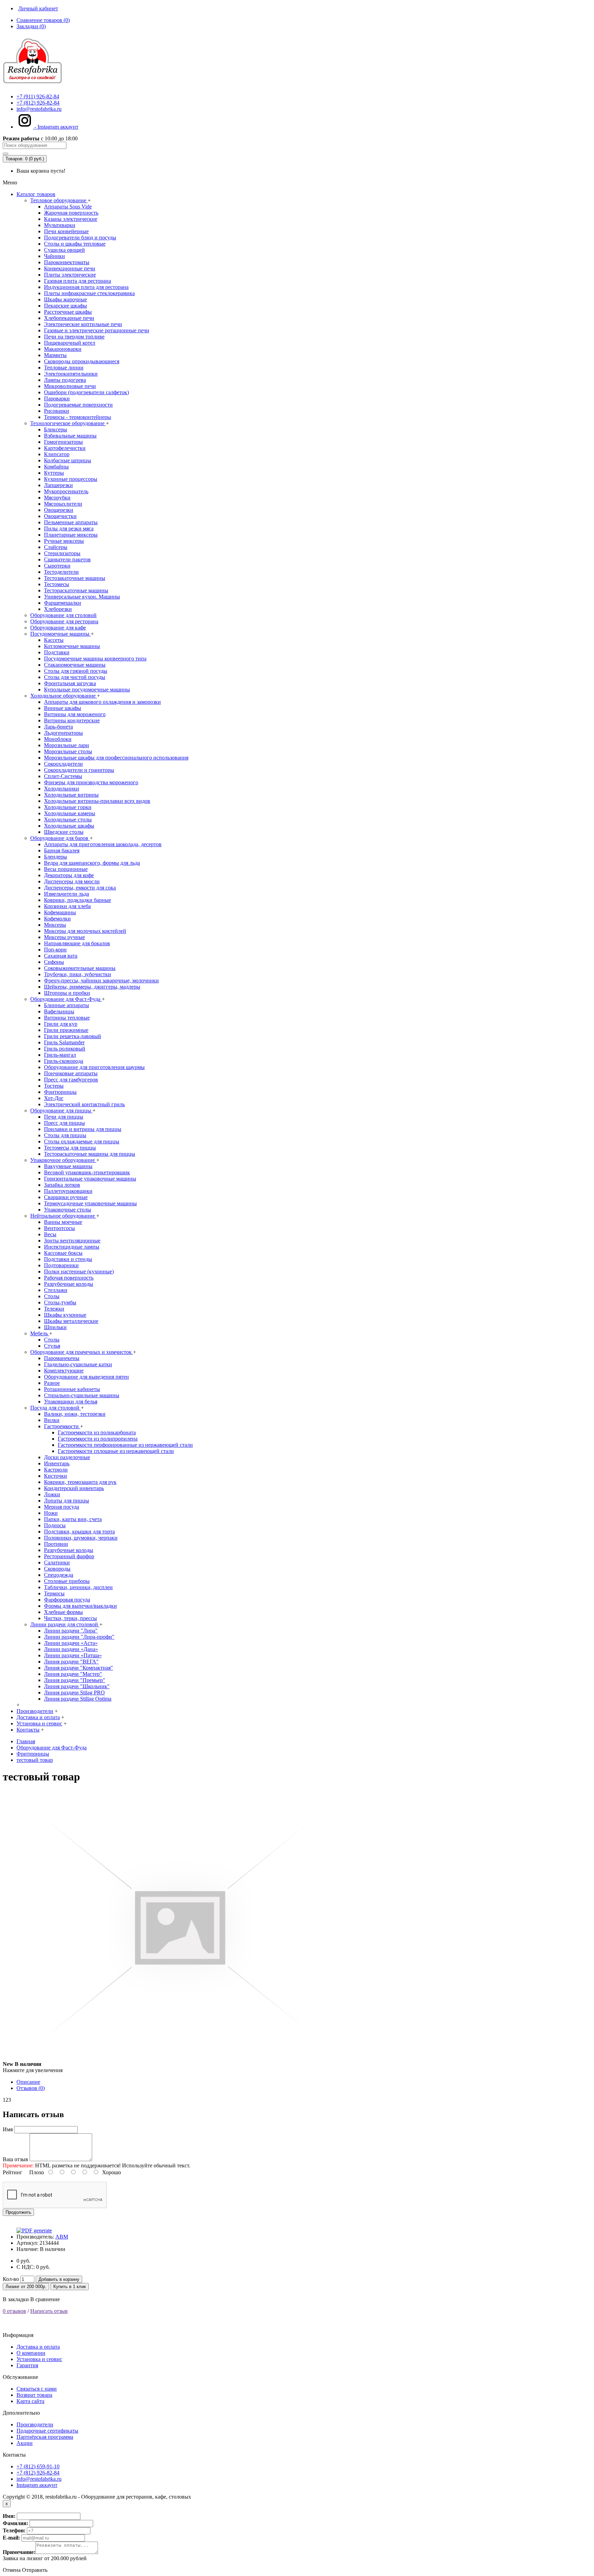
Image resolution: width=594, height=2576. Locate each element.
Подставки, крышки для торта (79, 1532)
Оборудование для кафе (58, 628)
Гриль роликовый (65, 1049)
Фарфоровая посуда (67, 1600)
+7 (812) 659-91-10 (38, 2466)
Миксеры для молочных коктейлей (85, 931)
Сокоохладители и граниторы (79, 770)
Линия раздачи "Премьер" (75, 1680)
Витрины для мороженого (75, 714)
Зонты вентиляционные (72, 1241)
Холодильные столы (68, 820)
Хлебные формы (63, 1612)
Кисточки (56, 1476)
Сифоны (54, 962)
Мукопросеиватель (66, 491)
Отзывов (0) (31, 2088)
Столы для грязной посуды (76, 671)
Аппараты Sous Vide (68, 207)
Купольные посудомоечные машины (87, 689)
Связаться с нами (37, 2389)
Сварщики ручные (66, 1197)
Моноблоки (58, 739)
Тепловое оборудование (59, 200)
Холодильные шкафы (69, 826)
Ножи (51, 1513)
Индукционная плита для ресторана (86, 287)
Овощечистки (60, 516)
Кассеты (54, 640)
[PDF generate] (34, 2230)
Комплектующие (64, 1371)
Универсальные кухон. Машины (82, 597)
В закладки (16, 2299)
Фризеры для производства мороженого (91, 782)
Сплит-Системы (63, 776)
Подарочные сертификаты (47, 2431)
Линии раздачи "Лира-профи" (79, 1637)
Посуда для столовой (56, 1408)
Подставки (57, 652)
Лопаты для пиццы (67, 1501)
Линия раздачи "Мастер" (73, 1674)
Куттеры (54, 473)
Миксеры (55, 925)
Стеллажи (56, 1290)
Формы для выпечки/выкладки (80, 1606)
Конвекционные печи (70, 268)
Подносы (55, 1525)
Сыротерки (57, 566)
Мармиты (55, 355)
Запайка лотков (62, 1185)
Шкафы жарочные (65, 299)
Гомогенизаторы (63, 442)
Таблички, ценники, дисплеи (78, 1587)
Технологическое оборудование (68, 423)
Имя (8, 2129)
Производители (35, 2424)
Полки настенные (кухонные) (79, 1271)
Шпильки (55, 1327)
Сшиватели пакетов (67, 559)
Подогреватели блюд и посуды (80, 238)
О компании (31, 2353)
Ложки (52, 1494)
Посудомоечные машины (60, 634)
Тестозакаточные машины (75, 578)
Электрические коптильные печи (83, 324)
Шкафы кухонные (65, 1315)
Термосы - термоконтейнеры (78, 417)
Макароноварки (63, 349)
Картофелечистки (65, 448)
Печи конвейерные (66, 231)
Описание (28, 2082)
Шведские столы (64, 832)
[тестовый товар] (180, 2064)
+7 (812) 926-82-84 (38, 2473)
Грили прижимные (66, 1030)
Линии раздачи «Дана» (71, 1649)
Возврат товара (34, 2395)
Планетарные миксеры (71, 535)
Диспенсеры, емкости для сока (80, 888)
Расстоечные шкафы (68, 312)
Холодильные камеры (70, 813)
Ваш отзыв (15, 2159)
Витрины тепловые (67, 1018)
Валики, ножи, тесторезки (75, 1414)
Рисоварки (57, 411)
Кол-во (11, 2279)
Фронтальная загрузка (70, 683)
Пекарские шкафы (65, 306)
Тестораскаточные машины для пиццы (90, 1154)
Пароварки (57, 398)
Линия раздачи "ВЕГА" (71, 1662)
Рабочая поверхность (69, 1278)
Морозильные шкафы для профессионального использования (116, 758)
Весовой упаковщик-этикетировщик (87, 1172)
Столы (52, 1296)
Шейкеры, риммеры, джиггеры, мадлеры (92, 987)
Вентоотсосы (59, 1228)
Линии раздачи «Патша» (73, 1655)
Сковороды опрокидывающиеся (82, 361)
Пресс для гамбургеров (71, 1080)
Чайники (54, 256)
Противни (56, 1544)
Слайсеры (56, 547)
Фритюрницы (60, 1092)
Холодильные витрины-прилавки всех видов (97, 801)
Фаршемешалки (63, 603)
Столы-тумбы (60, 1302)
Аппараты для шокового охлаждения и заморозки (102, 702)
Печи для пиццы (64, 1117)
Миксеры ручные (64, 937)
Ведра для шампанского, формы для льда (92, 863)
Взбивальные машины (70, 436)
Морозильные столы (68, 751)
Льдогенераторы (63, 733)
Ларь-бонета (58, 727)
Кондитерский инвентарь (74, 1488)
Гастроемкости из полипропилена (98, 1439)
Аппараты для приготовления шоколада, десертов (103, 844)
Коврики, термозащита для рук (80, 1482)
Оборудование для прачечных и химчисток (82, 1352)
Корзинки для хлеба (67, 906)
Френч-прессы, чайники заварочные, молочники (101, 980)
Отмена (12, 2570)
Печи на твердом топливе (74, 337)
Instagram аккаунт (37, 2485)
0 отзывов (14, 2311)
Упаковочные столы (68, 1210)
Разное (52, 1383)
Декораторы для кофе (69, 875)
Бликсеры (56, 429)
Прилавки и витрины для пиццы (83, 1129)
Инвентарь (57, 1463)
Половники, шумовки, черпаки (81, 1538)
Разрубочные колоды (69, 1284)
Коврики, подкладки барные (78, 900)
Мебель (40, 1333)
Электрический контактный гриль (84, 1104)
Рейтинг (13, 2172)
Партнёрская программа (45, 2437)
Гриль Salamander (64, 1042)
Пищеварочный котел (70, 343)
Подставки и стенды (68, 1259)
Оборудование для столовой (63, 615)
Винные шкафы (63, 708)
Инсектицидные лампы (72, 1247)
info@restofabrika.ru (39, 2479)
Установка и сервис (39, 2359)
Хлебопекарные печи (69, 318)
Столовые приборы (67, 1581)
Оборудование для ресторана (64, 621)
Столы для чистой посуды (75, 677)
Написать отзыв (49, 2311)
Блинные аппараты (67, 1005)
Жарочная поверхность (71, 213)
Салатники (57, 1562)
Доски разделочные (67, 1457)
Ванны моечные (63, 1222)
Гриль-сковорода (64, 1061)
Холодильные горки (68, 807)
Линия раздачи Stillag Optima (78, 1699)
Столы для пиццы (65, 1135)
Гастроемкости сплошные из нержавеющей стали (116, 1451)
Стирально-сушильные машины (82, 1395)
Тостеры (54, 1086)
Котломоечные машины (72, 646)
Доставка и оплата (38, 2347)
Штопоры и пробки (67, 993)
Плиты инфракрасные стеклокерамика (89, 293)
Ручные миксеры (64, 541)
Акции (25, 2443)
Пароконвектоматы (67, 262)
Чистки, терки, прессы (70, 1618)
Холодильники (62, 789)
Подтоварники (61, 1265)
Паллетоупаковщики (68, 1191)
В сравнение (45, 2299)
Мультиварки (60, 225)
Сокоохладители (63, 764)
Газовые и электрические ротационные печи (97, 330)
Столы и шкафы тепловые (75, 244)
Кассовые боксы (63, 1253)
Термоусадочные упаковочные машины (90, 1203)
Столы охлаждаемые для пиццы (82, 1141)
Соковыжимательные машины (80, 968)
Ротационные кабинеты (72, 1389)
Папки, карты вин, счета (73, 1519)
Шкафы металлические (71, 1321)
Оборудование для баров (60, 838)
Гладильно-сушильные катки (78, 1364)
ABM (62, 2237)
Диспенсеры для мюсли (72, 881)
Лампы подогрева (65, 380)
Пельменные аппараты (71, 522)
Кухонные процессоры (71, 479)
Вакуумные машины (68, 1166)
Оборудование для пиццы (61, 1111)
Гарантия (27, 2365)
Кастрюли (56, 1470)
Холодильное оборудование (64, 696)
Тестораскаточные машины (76, 590)
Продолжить (18, 2212)
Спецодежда (59, 1575)
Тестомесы (57, 584)
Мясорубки (57, 498)
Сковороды (57, 1569)
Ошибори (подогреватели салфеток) (86, 392)
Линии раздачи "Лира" (71, 1631)
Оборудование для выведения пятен (86, 1377)
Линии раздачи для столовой (65, 1624)
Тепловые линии (64, 368)
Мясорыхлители (63, 504)
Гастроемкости (62, 1426)
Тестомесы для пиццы (70, 1148)
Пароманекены (62, 1358)
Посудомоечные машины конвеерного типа (95, 659)
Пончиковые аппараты (71, 1073)
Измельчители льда (67, 894)
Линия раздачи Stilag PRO (74, 1693)
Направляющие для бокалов (77, 943)
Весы (50, 1234)
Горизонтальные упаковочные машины (90, 1179)
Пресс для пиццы (64, 1123)
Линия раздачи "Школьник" (77, 1686)
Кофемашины (60, 912)
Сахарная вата (61, 956)
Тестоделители (61, 572)
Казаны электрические (71, 219)
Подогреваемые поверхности (78, 405)
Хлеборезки (58, 609)
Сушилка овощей (64, 250)
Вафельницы (59, 1011)
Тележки (54, 1309)
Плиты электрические (70, 275)
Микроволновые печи (70, 386)
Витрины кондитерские (72, 720)
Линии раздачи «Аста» (71, 1643)
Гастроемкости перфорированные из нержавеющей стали (125, 1445)
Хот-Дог (54, 1098)
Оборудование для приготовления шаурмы (94, 1067)
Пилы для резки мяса (69, 529)
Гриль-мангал (60, 1055)
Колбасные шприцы (68, 460)
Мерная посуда (62, 1507)
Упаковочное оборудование (63, 1160)
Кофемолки (57, 919)
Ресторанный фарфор (69, 1556)
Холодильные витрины (71, 795)
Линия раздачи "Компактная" (79, 1668)
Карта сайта (30, 2401)
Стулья (52, 1346)
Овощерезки (59, 510)
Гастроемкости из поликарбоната (97, 1432)
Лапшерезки (58, 485)
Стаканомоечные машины (75, 665)
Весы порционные (66, 869)
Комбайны (56, 467)
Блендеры (56, 857)
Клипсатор (57, 454)
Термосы (54, 1593)
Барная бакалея (62, 850)
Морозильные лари (67, 745)
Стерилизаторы (62, 553)
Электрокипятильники (71, 374)
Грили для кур (61, 1024)
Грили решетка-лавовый (73, 1036)
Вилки (52, 1420)
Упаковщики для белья (71, 1402)
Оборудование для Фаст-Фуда (66, 999)
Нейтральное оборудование (63, 1216)
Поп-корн (55, 950)
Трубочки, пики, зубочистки (78, 974)
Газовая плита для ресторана (78, 281)
